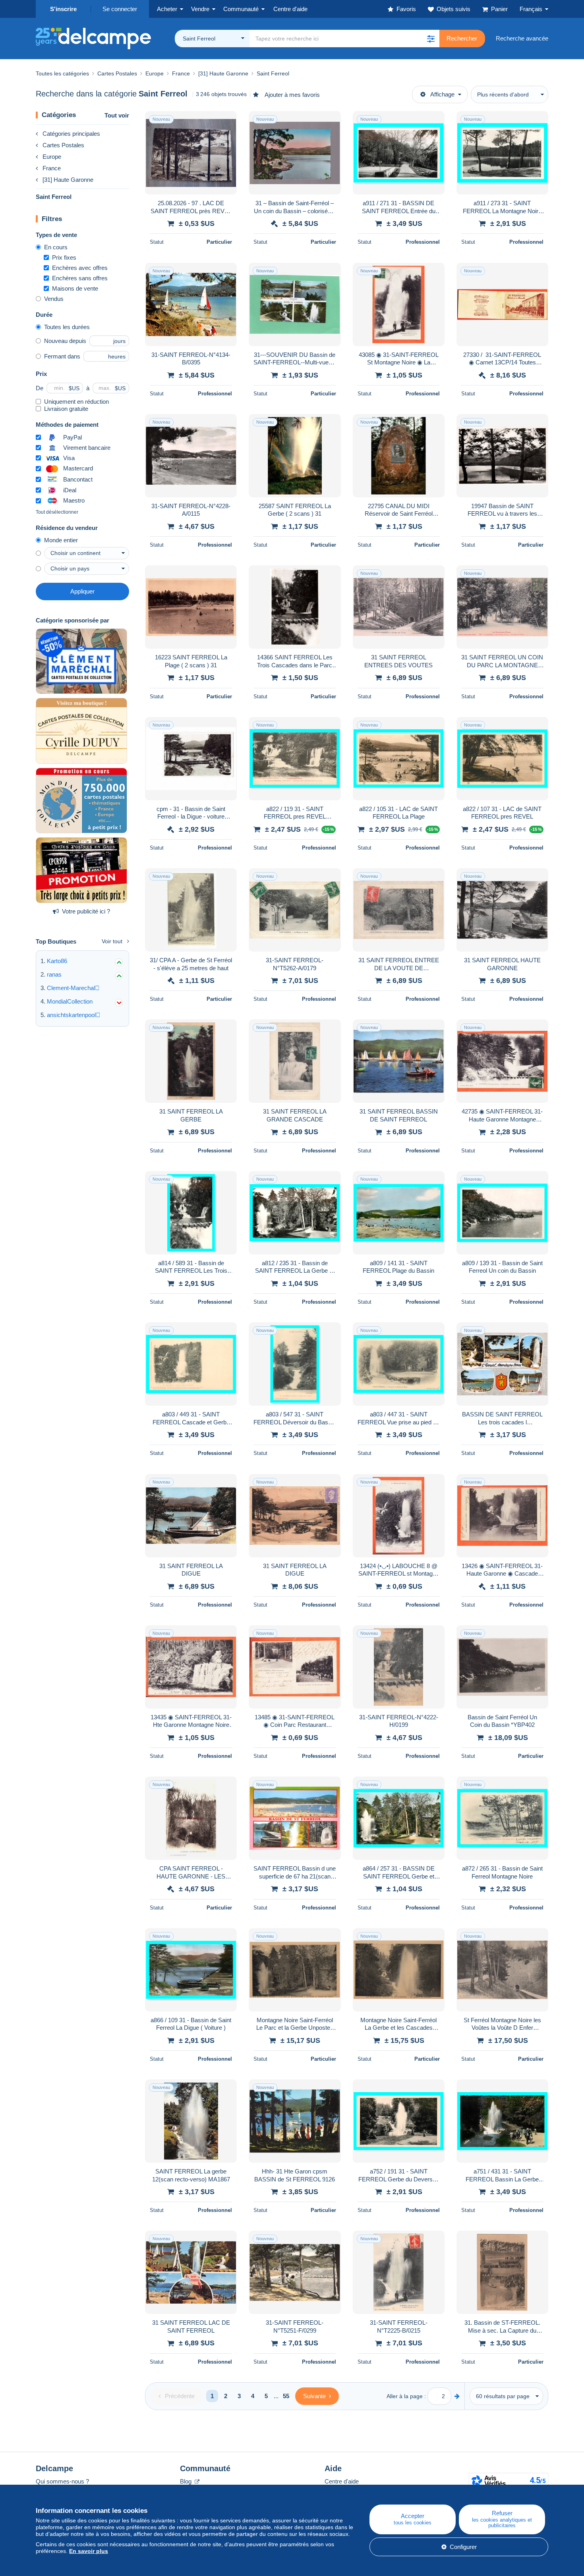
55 (286, 2396)
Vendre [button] (200, 9)
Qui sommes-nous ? (62, 2481)
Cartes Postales (63, 145)
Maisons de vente (75, 288)
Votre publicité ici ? (86, 911)
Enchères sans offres (80, 278)
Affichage (442, 94)
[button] (431, 39)
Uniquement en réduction (76, 402)
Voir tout (112, 941)
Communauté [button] (241, 9)
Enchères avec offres (80, 268)
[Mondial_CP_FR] (81, 801)
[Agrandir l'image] (191, 153)
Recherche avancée (522, 38)
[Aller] (457, 2396)
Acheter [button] (167, 9)
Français (531, 9)
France (52, 168)
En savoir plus (89, 2551)
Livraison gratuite (66, 409)
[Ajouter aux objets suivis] (226, 121)
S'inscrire (63, 9)
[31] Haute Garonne (68, 180)
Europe (52, 157)
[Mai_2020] (81, 661)
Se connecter (120, 9)
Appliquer (82, 591)
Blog (187, 2481)
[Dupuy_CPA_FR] (81, 731)
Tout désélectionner (57, 512)
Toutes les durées (67, 327)
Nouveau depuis (65, 341)
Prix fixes (64, 257)
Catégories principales (71, 134)
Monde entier (61, 540)
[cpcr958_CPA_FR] (81, 870)
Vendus (54, 299)
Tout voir (117, 115)
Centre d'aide (342, 2481)
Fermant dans (62, 356)
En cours (56, 247)
